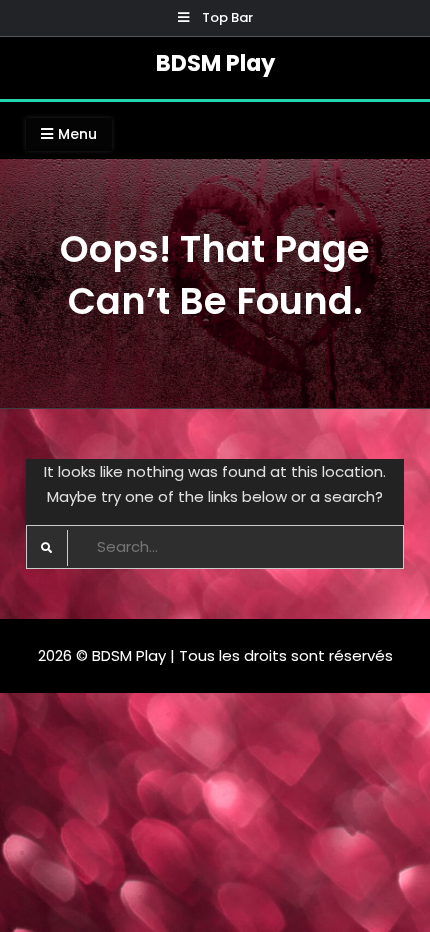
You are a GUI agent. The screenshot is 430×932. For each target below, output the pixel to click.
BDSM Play (215, 63)
